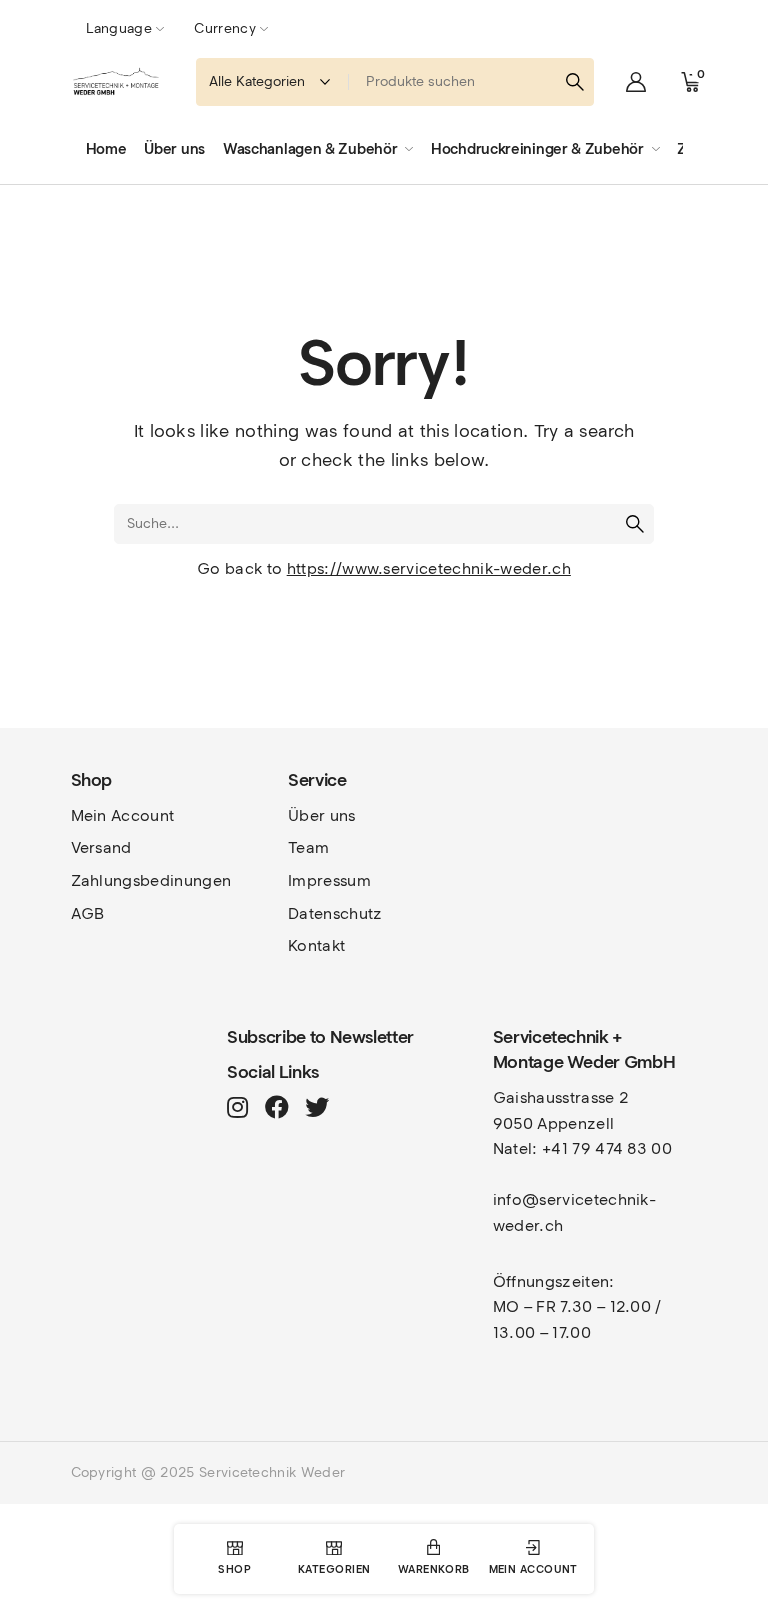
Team (308, 847)
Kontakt (316, 945)
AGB (88, 913)
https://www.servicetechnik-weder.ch (429, 568)
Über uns (322, 815)
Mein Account (123, 815)
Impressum (329, 880)
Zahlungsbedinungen (151, 880)
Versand (101, 847)
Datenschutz (335, 913)
